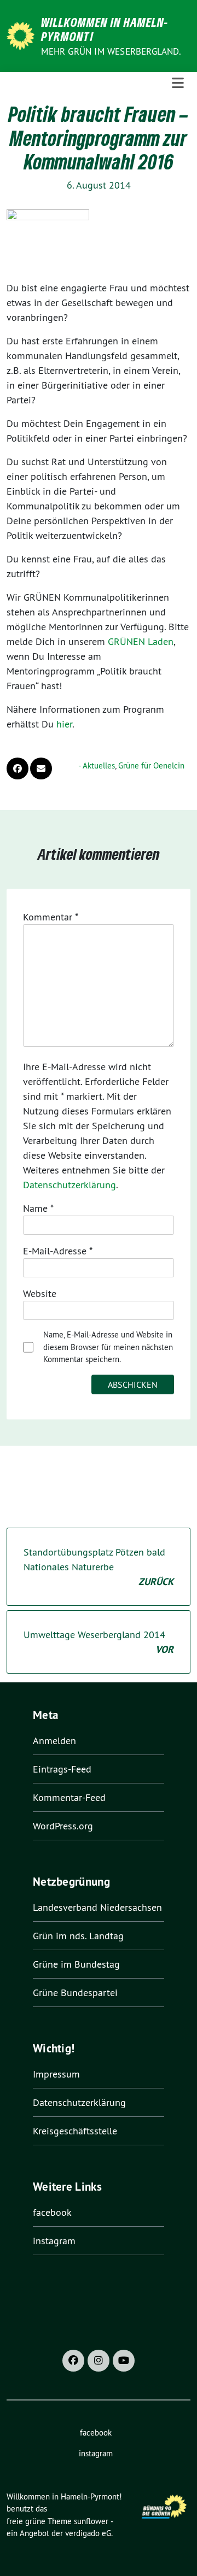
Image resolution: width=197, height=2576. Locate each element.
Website (40, 1293)
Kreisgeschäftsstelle (75, 2131)
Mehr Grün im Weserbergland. (111, 51)
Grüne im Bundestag (76, 1964)
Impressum (56, 2074)
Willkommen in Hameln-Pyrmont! (105, 29)
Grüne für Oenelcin (151, 765)
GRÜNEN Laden (141, 641)
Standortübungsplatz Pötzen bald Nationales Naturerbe (99, 1567)
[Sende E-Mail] (41, 768)
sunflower (91, 2521)
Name (38, 1208)
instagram (54, 2241)
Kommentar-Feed (69, 1797)
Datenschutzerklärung (69, 1185)
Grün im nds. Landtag (78, 1936)
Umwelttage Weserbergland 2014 (99, 1642)
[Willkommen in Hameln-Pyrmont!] (22, 35)
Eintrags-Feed (62, 1769)
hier (64, 724)
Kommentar (51, 917)
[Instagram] (99, 2361)
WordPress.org (63, 1826)
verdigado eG (88, 2533)
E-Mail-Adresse (58, 1251)
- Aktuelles (97, 765)
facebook (52, 2212)
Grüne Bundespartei (75, 1993)
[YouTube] (124, 2361)
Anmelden (54, 1741)
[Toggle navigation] (178, 83)
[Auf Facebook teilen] (18, 768)
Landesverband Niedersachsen (97, 1907)
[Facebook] (73, 2361)
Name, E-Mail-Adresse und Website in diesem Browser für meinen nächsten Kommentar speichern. (108, 1347)
